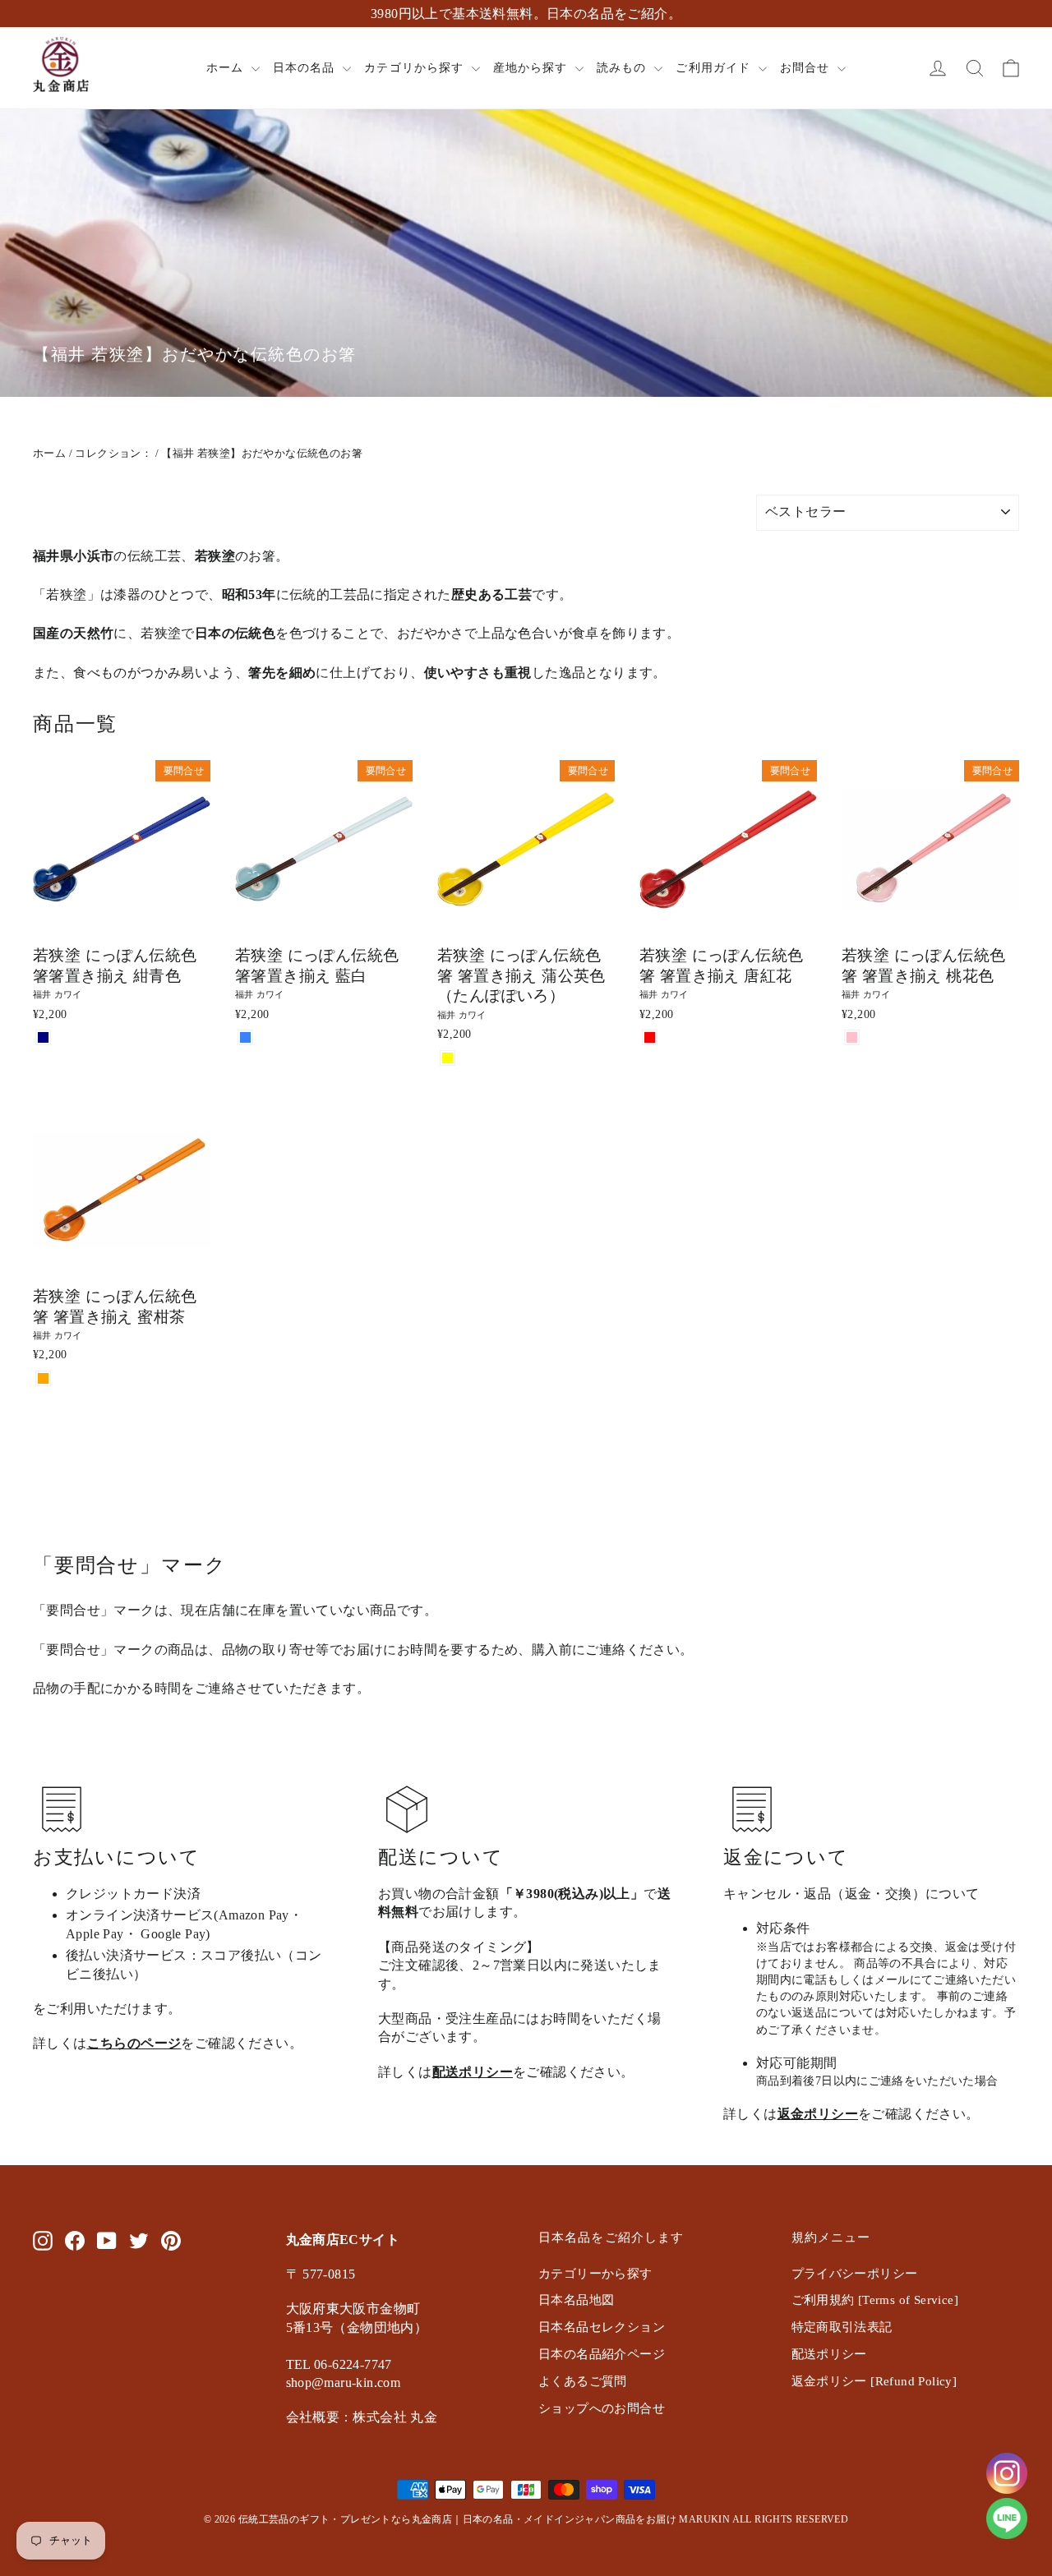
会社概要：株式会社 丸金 (362, 2417)
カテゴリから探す (415, 68)
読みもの (623, 68)
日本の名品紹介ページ (602, 2354)
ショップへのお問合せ (602, 2408)
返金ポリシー (818, 2114)
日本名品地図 (576, 2300)
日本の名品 (306, 68)
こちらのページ (134, 2043)
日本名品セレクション (602, 2327)
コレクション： (113, 453)
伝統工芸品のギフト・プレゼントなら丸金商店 (345, 2519)
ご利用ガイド (715, 68)
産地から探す (532, 68)
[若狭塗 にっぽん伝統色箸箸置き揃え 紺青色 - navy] (43, 1037)
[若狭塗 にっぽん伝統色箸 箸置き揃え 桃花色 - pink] (852, 1037)
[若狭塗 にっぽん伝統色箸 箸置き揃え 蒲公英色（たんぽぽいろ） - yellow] (448, 1058)
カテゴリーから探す (595, 2274)
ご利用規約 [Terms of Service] (875, 2300)
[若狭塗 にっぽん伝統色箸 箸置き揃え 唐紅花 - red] (650, 1037)
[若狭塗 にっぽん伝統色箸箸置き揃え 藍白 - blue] (245, 1037)
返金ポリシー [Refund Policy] (874, 2381)
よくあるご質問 (583, 2381)
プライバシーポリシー (855, 2274)
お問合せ (807, 68)
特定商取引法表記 (842, 2327)
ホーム (227, 68)
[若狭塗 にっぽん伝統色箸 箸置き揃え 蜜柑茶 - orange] (43, 1378)
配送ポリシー (473, 2072)
